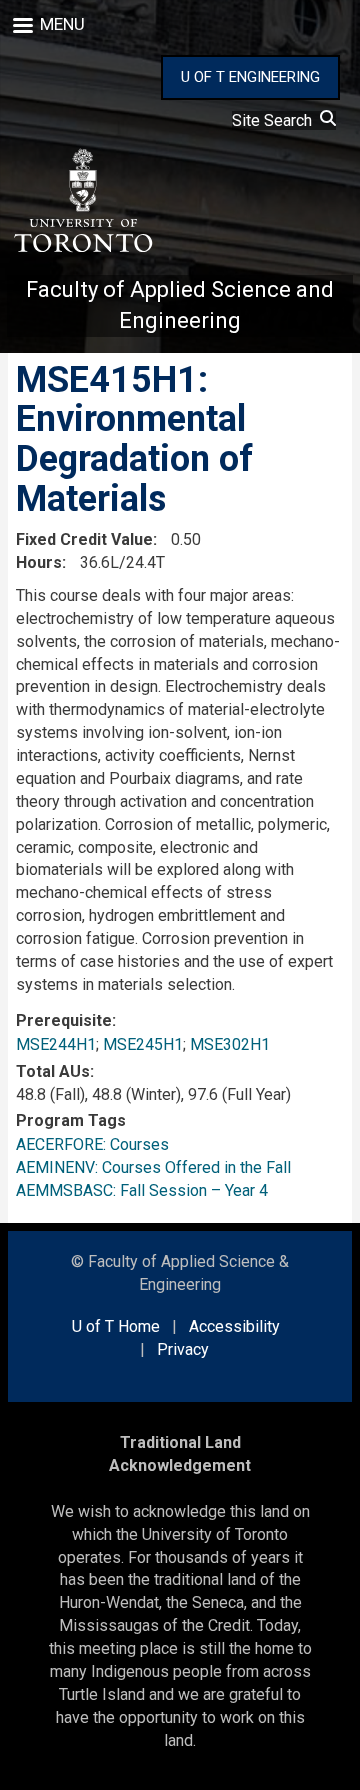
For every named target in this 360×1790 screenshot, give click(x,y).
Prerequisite (64, 1020)
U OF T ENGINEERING (250, 77)
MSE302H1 (230, 1044)
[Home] (82, 201)
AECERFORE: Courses (92, 1144)
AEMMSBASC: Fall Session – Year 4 (142, 1190)
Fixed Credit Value (84, 539)
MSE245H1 (143, 1044)
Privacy (183, 1349)
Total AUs (53, 1071)
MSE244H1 (56, 1044)
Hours (39, 562)
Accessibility (234, 1326)
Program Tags (71, 1120)
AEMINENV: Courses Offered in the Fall (153, 1167)
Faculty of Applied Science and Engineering (180, 305)
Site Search (276, 120)
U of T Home (116, 1326)
